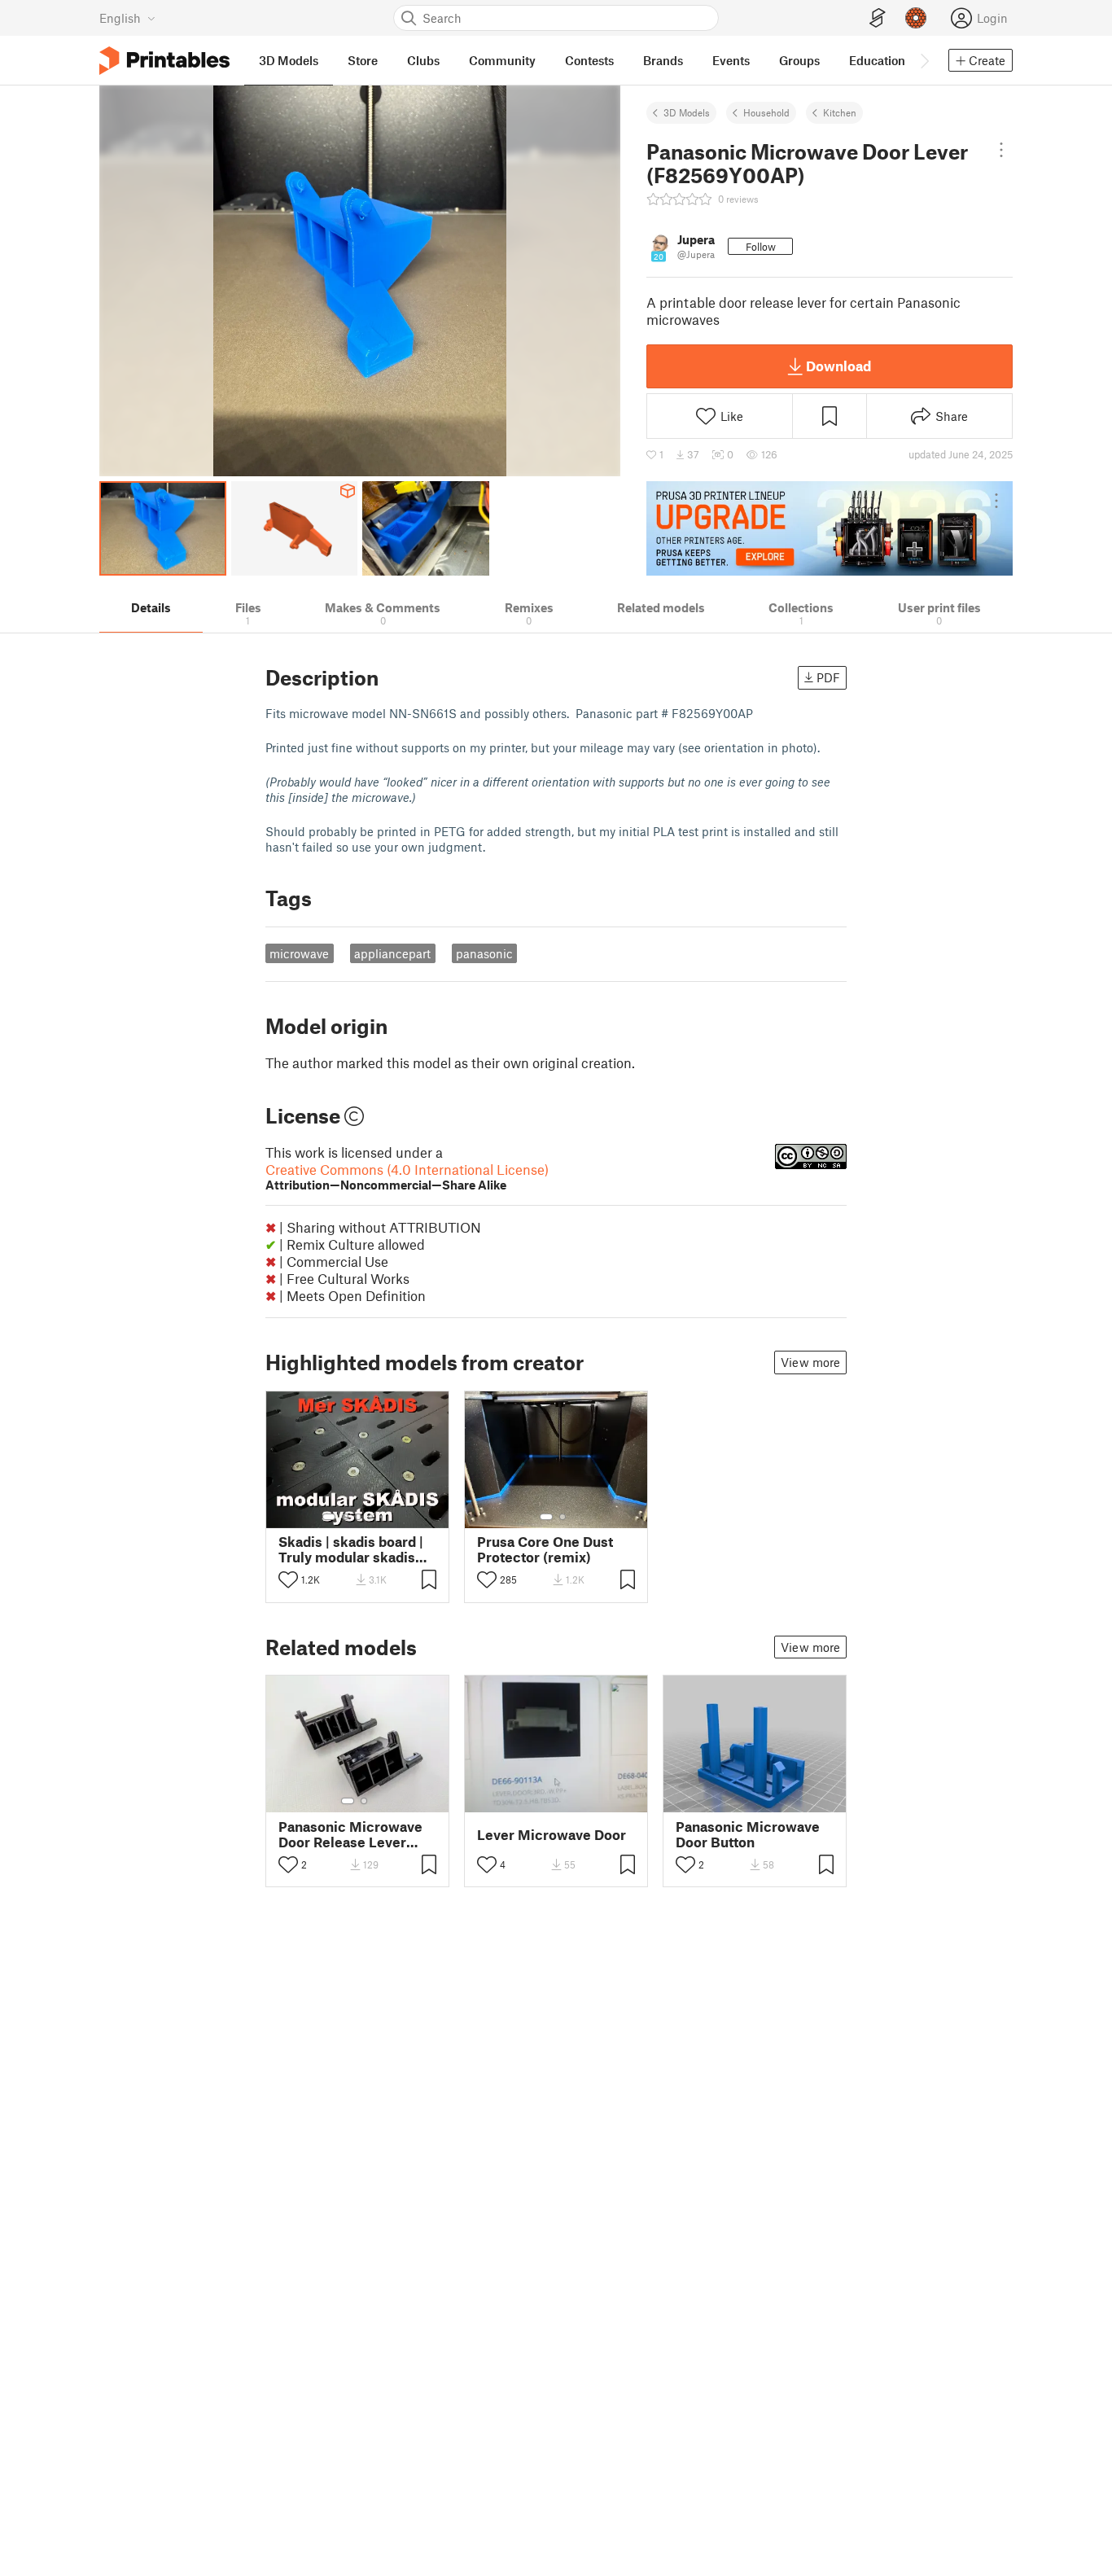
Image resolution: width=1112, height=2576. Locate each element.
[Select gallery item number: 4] (371, 1517)
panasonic (484, 953)
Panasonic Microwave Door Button (748, 1834)
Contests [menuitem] (589, 60)
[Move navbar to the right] (924, 60)
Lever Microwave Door (552, 1835)
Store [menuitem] (363, 60)
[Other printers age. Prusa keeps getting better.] (830, 528)
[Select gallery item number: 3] (358, 1517)
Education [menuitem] (877, 60)
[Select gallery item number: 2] (345, 1517)
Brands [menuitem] (663, 60)
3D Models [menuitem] (289, 60)
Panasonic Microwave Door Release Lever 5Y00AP (350, 1834)
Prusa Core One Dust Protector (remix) (545, 1549)
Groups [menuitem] (799, 60)
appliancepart (392, 953)
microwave (299, 953)
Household (766, 112)
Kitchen (840, 112)
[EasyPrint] (878, 18)
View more (810, 1362)
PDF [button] (828, 677)
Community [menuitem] (502, 60)
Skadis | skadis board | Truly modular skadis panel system (351, 1549)
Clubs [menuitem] (423, 60)
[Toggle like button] (288, 1579)
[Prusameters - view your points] (916, 18)
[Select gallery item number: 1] (329, 1517)
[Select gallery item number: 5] (383, 1517)
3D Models (687, 112)
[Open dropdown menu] (1001, 150)
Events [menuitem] (731, 60)
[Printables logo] (164, 61)
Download (838, 366)
